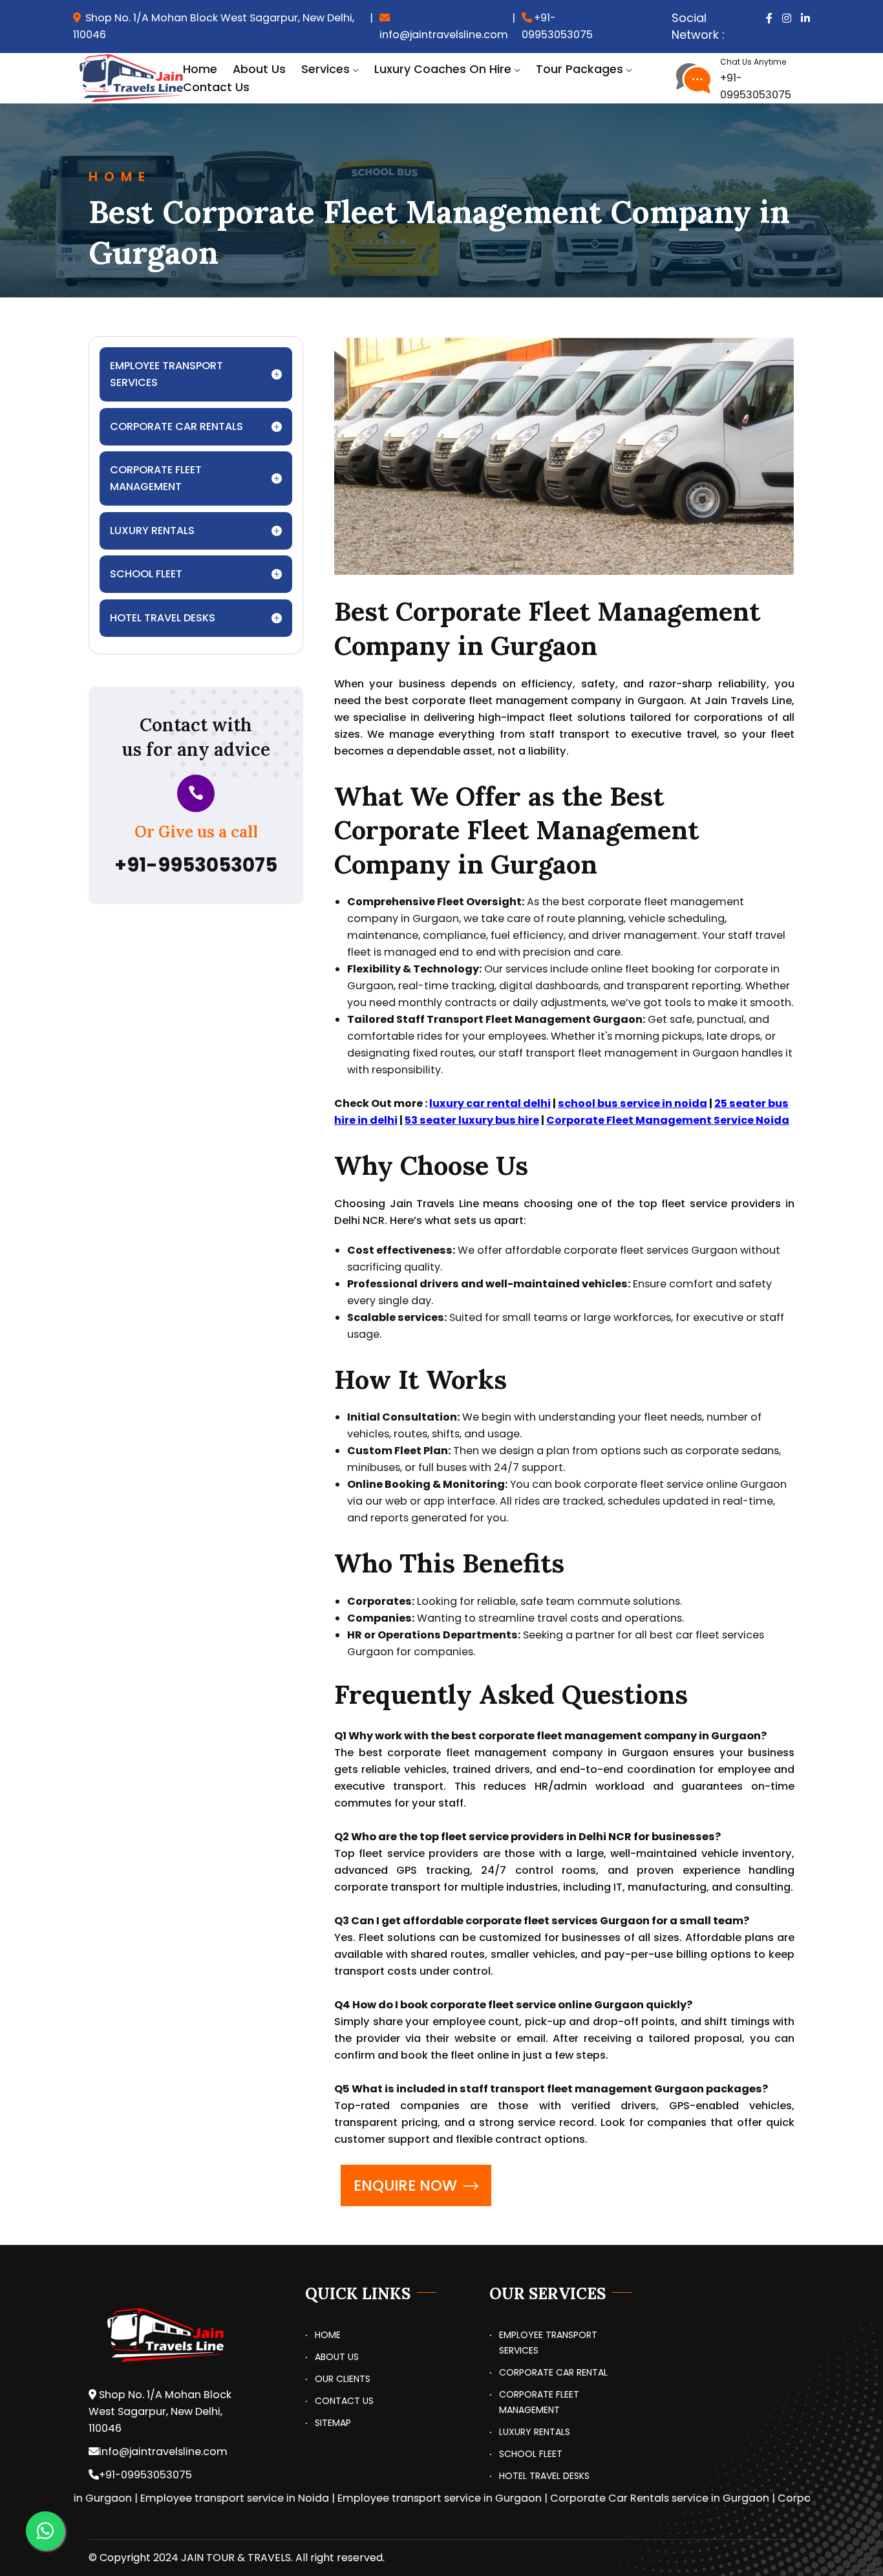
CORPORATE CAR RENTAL (553, 2372)
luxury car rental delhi (490, 1103)
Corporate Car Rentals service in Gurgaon (608, 2498)
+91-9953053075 (196, 865)
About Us (259, 69)
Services (325, 69)
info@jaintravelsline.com (444, 35)
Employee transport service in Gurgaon (388, 2498)
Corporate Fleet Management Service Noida (668, 1120)
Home (200, 69)
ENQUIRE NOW (405, 2185)
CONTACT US (344, 2401)
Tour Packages (580, 69)
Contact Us (216, 87)
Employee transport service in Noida (183, 2498)
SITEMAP (333, 2423)
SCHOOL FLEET (531, 2454)
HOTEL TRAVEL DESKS (544, 2476)
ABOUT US (337, 2357)
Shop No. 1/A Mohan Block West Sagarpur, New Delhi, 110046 (214, 26)
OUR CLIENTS (343, 2379)
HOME (328, 2335)
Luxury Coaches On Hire (443, 69)
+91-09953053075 (557, 26)
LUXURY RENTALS (535, 2432)
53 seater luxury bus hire (472, 1120)
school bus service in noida (633, 1103)
